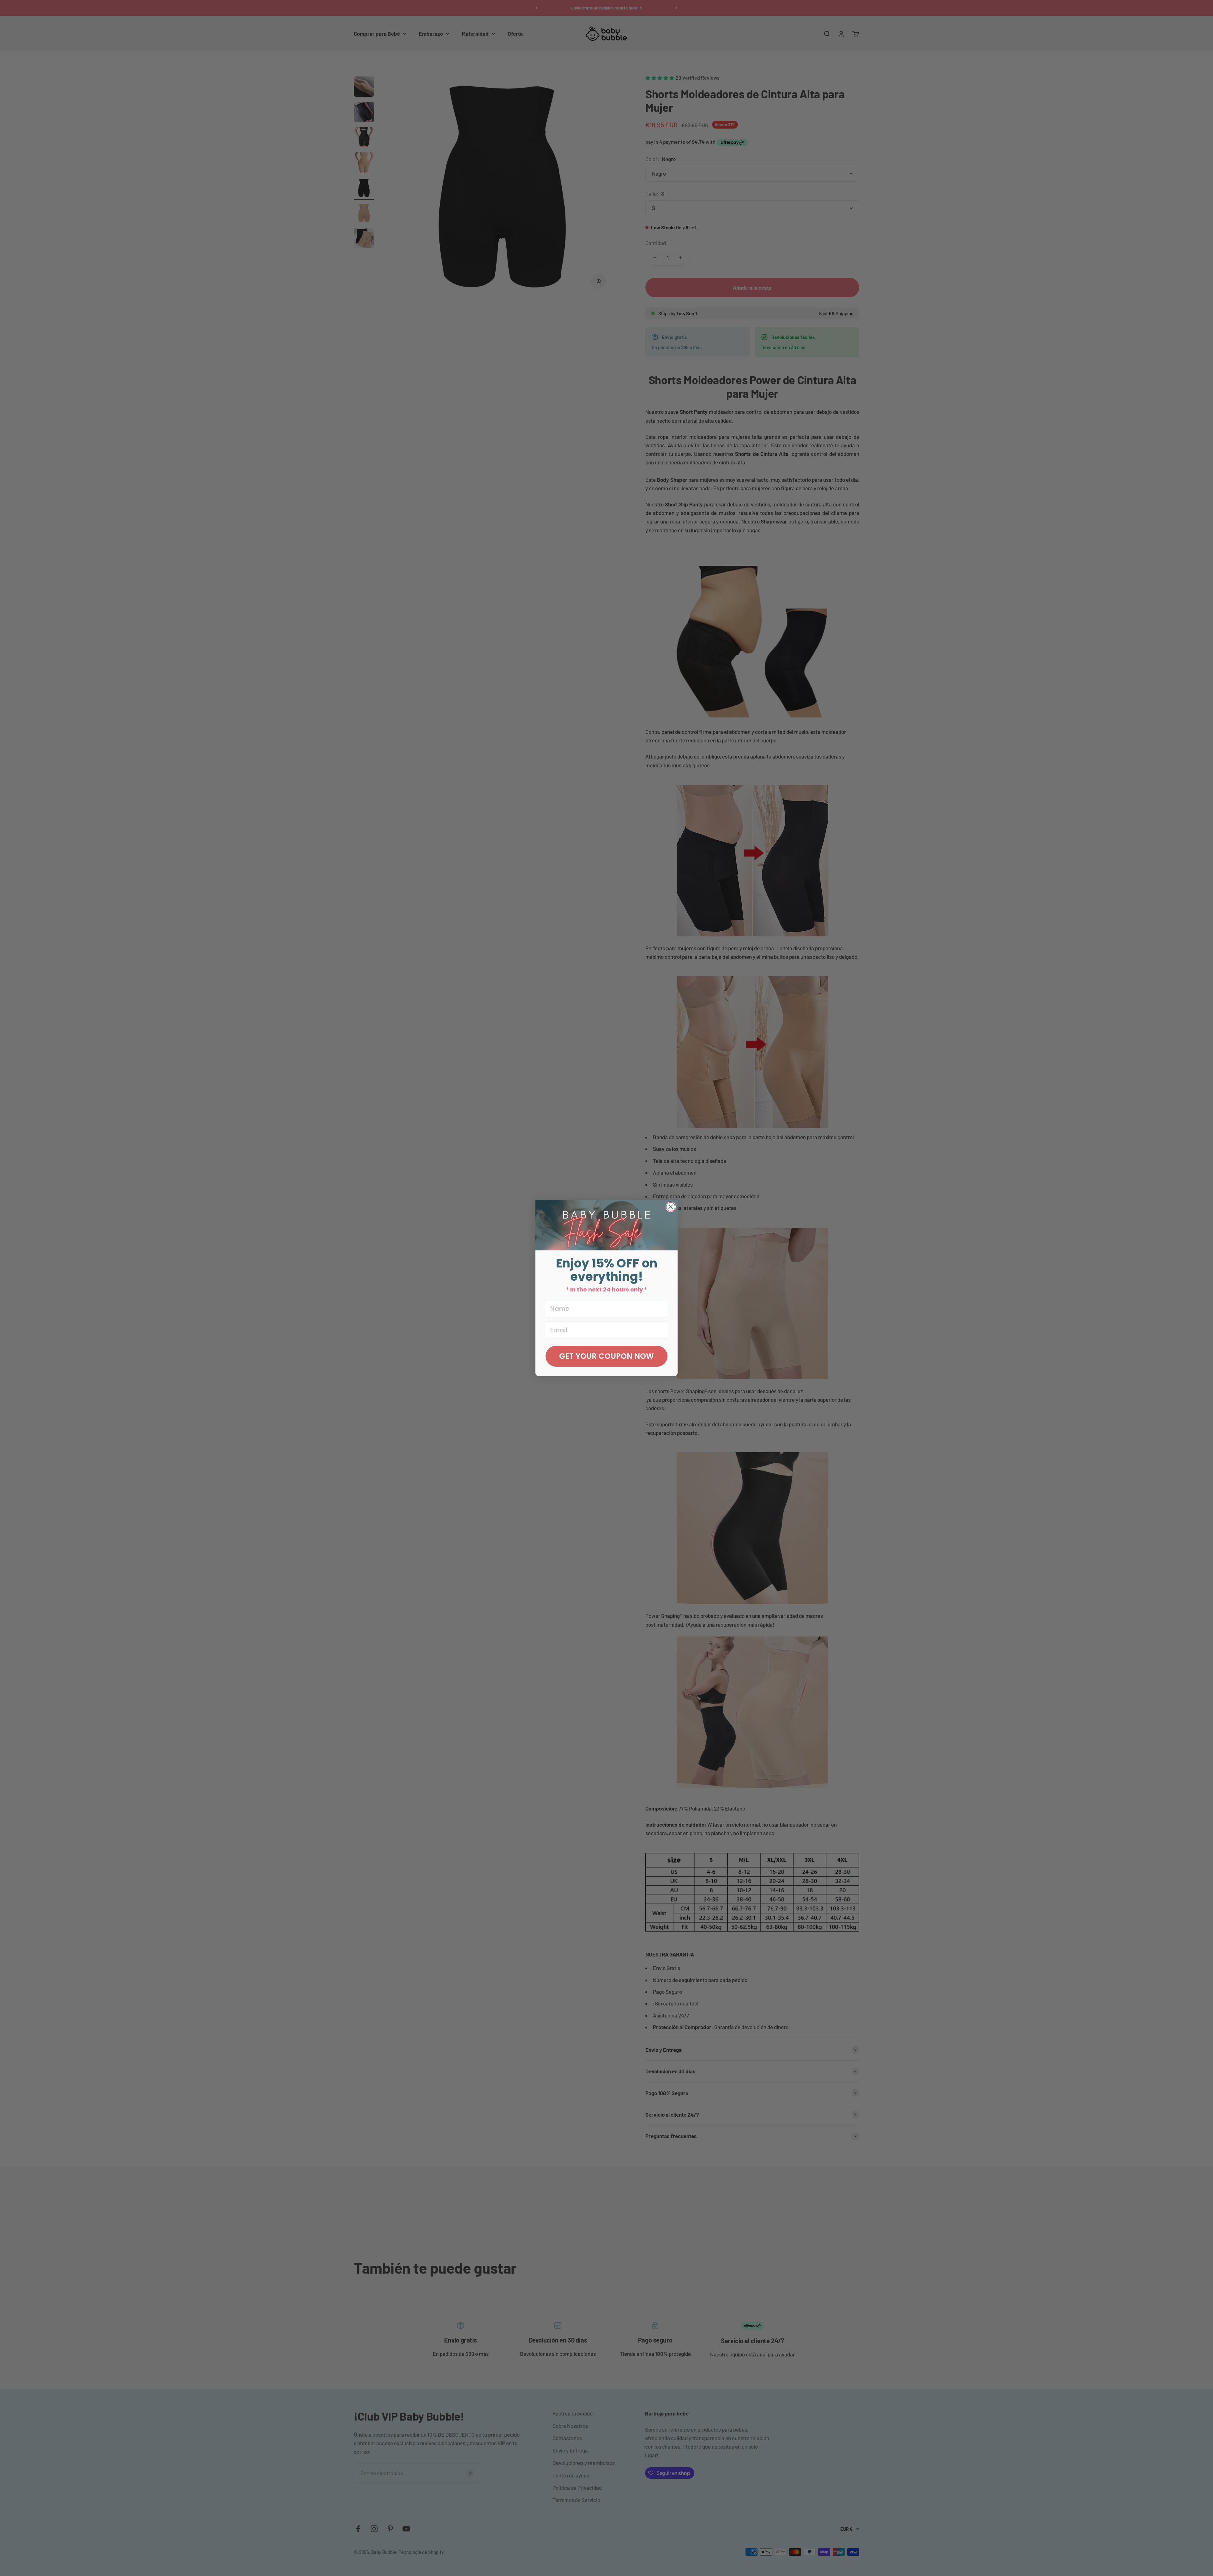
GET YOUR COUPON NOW (606, 1356)
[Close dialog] (671, 1207)
